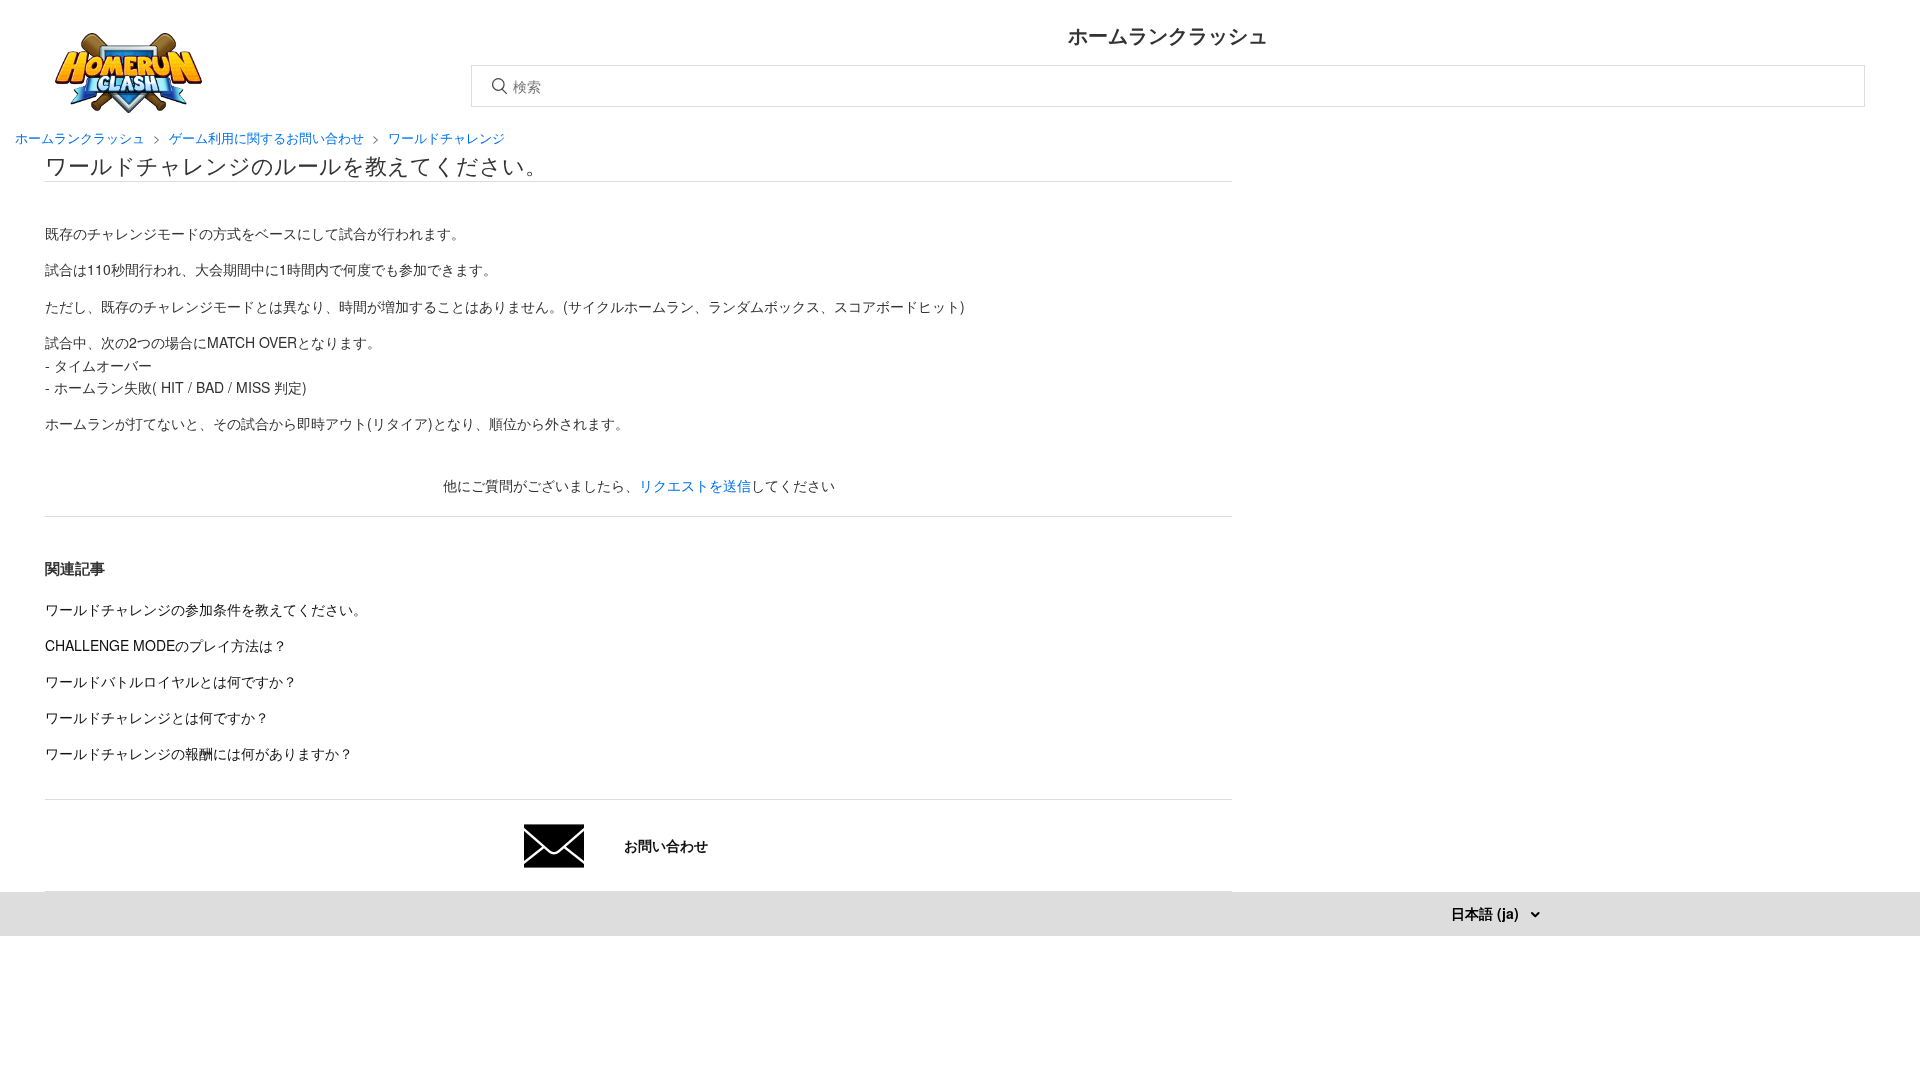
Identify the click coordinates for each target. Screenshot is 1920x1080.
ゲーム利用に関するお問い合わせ (266, 137)
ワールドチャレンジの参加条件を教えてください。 (206, 609)
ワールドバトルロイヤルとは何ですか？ (171, 681)
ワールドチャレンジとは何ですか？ (157, 717)
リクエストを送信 (695, 485)
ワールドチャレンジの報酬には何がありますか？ (199, 753)
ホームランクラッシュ (80, 137)
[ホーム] (128, 107)
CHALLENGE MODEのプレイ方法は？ (166, 645)
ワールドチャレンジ (446, 137)
